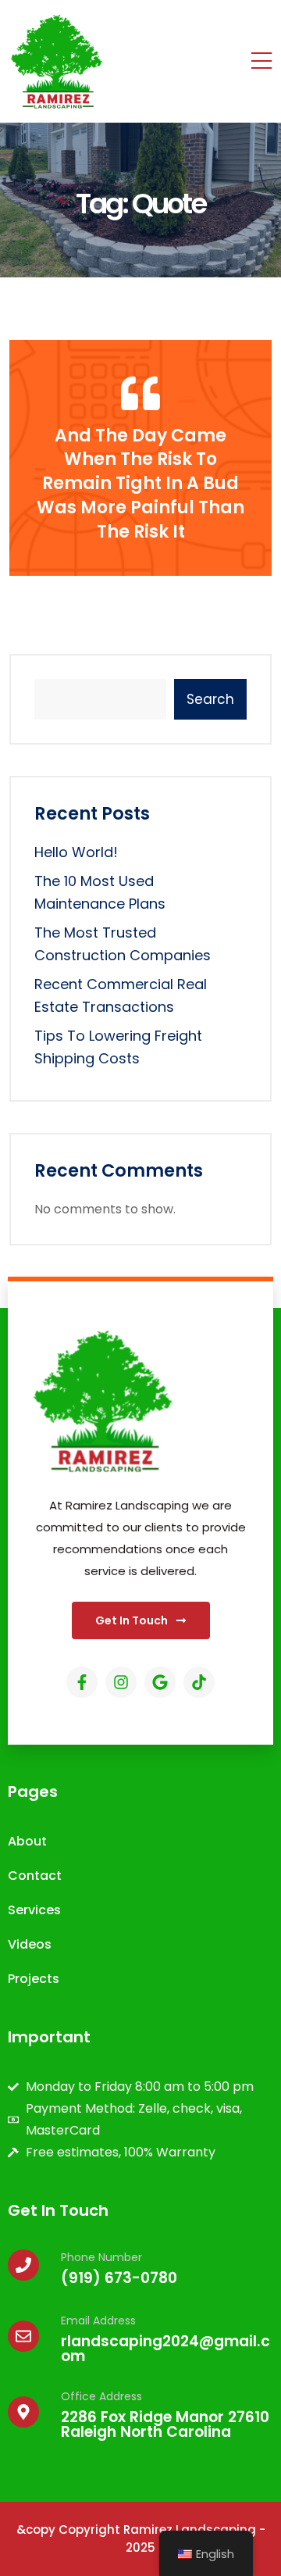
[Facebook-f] (82, 1682)
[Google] (160, 1682)
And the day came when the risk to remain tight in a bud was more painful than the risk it (140, 484)
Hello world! (76, 852)
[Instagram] (121, 1682)
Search (210, 699)
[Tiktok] (199, 1682)
